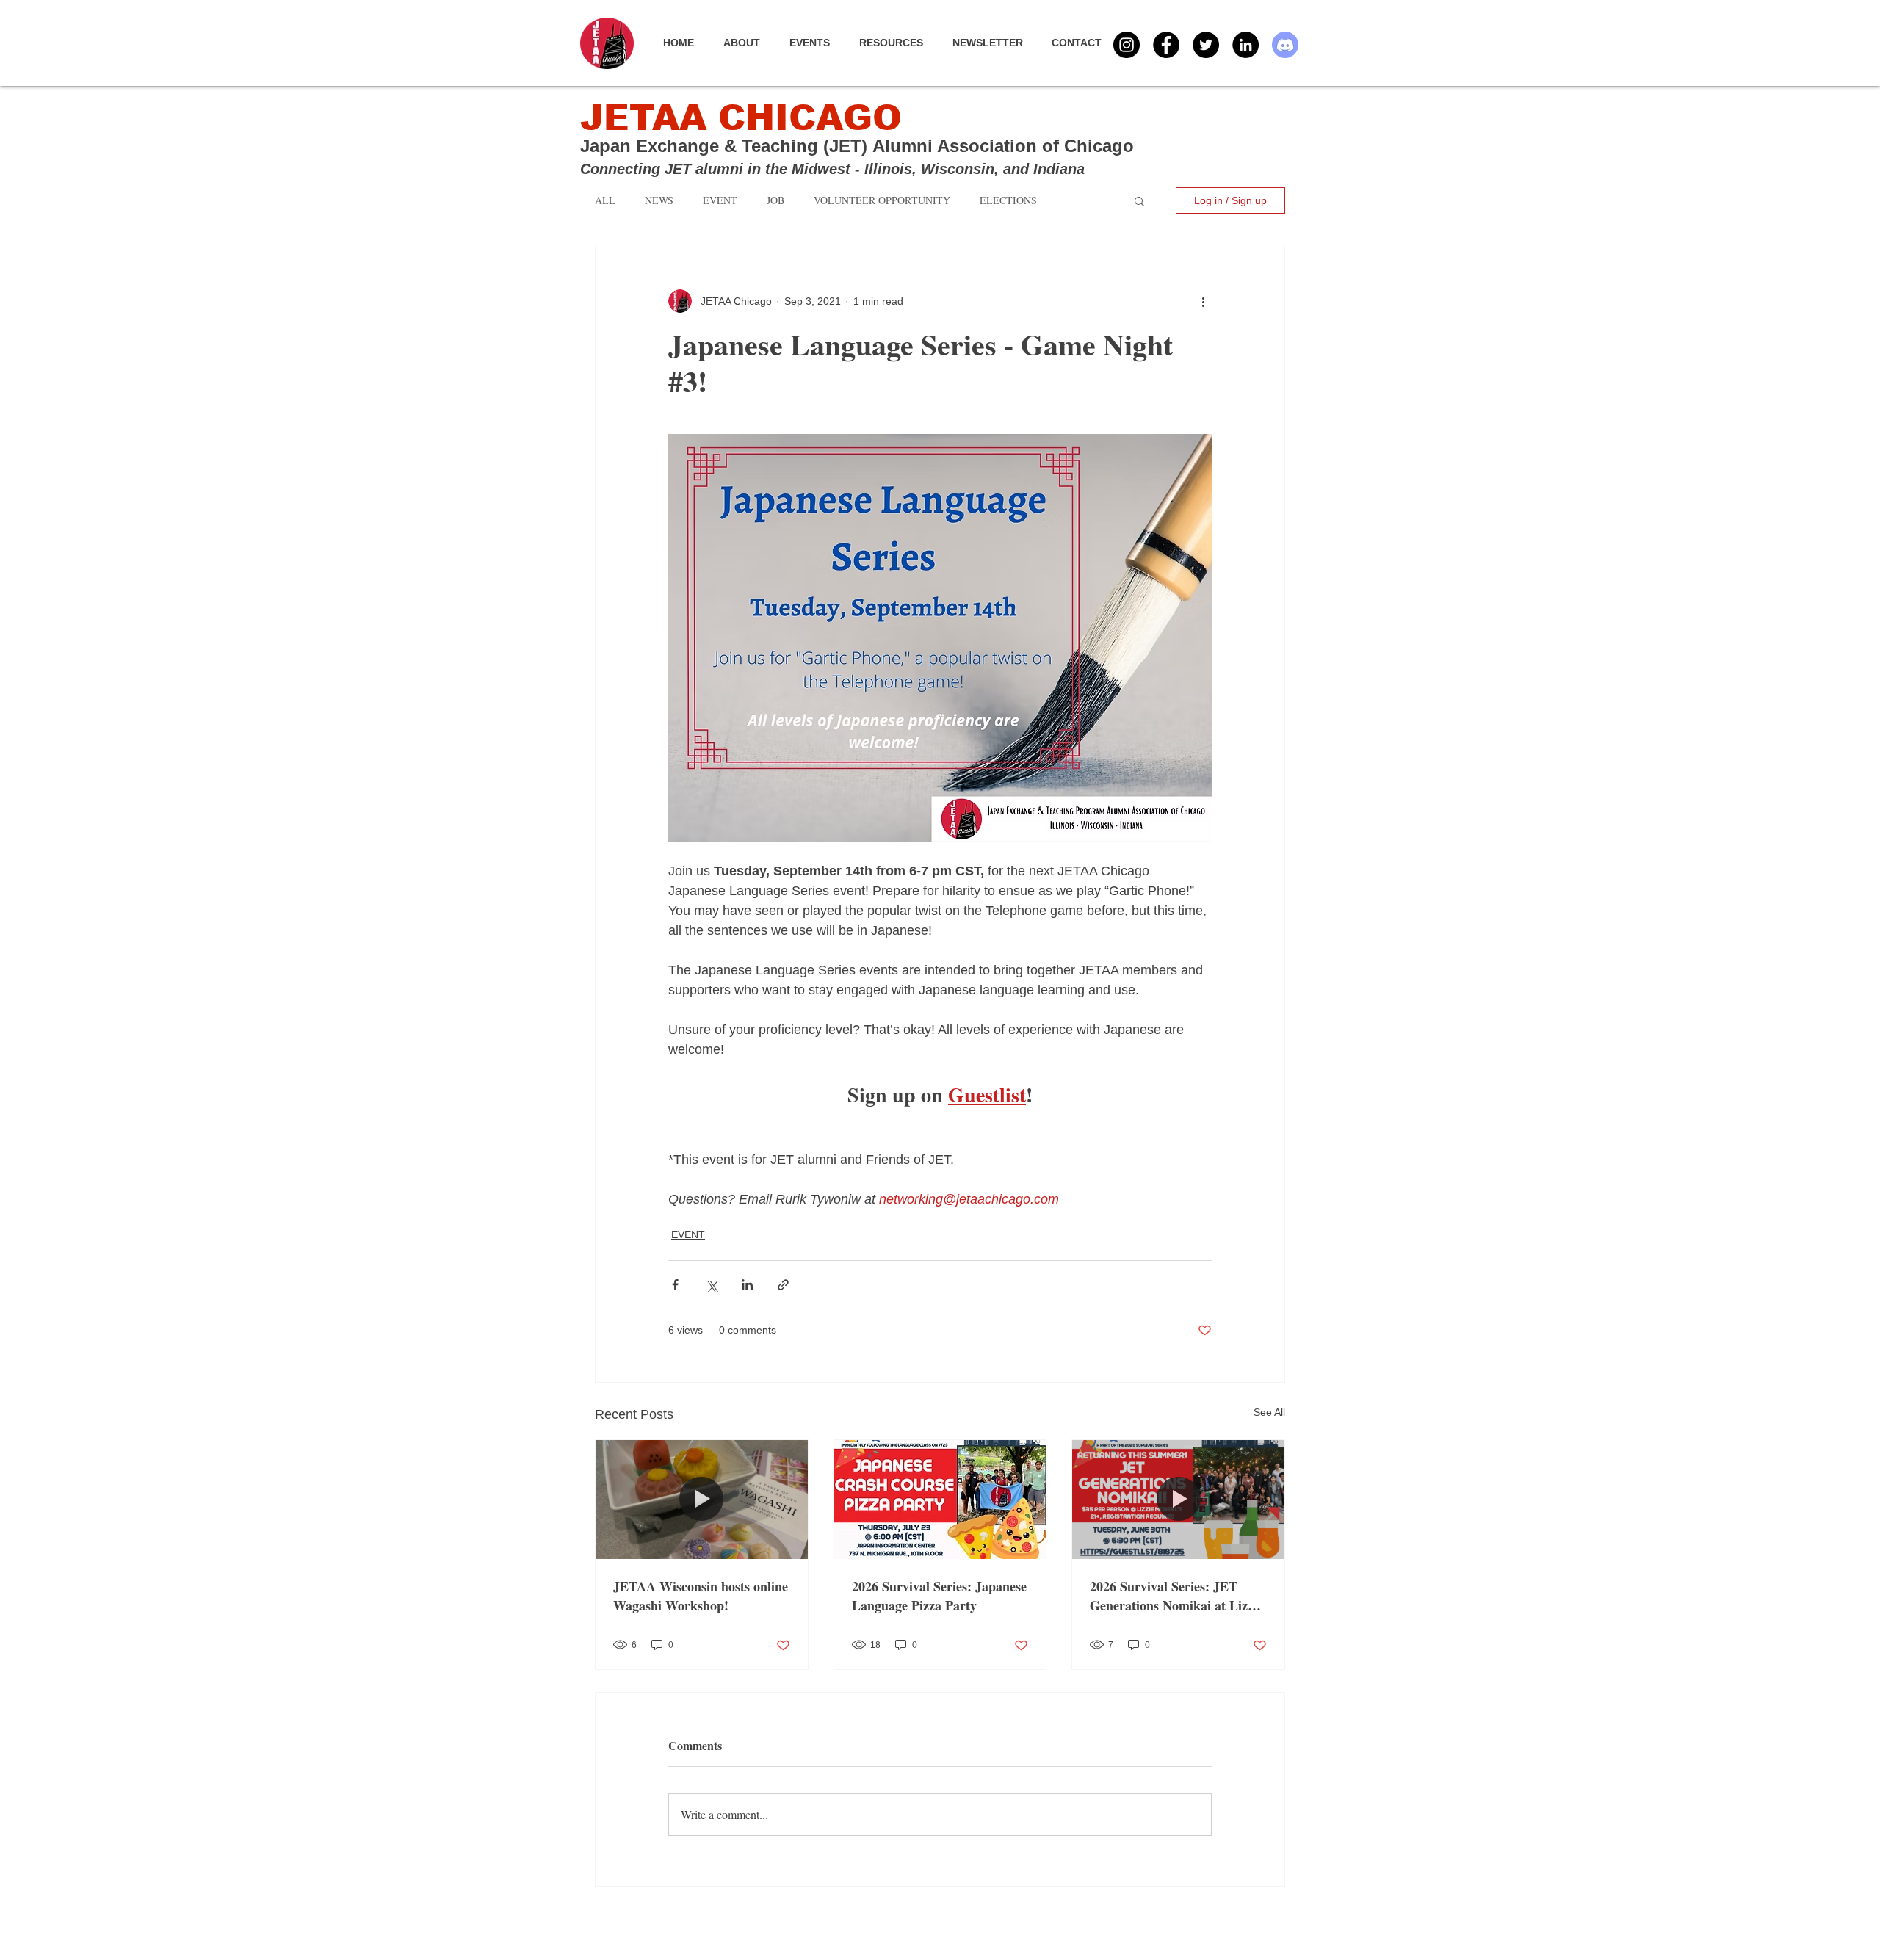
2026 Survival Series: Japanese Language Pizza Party (939, 1596)
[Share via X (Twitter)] (711, 1285)
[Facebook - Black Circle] (1166, 45)
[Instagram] (1127, 45)
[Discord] (1285, 45)
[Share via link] (783, 1285)
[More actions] (1203, 301)
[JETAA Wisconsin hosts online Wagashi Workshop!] (702, 1500)
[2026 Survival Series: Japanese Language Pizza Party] (940, 1500)
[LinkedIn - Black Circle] (1245, 45)
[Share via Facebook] (675, 1285)
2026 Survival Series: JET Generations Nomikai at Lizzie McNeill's (1176, 1596)
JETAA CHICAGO (741, 118)
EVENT (688, 1234)
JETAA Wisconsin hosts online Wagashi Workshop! (701, 1596)
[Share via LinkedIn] (747, 1285)
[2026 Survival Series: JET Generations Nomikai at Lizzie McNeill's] (1178, 1500)
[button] (817, 43)
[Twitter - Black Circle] (1206, 45)
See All (1269, 1412)
